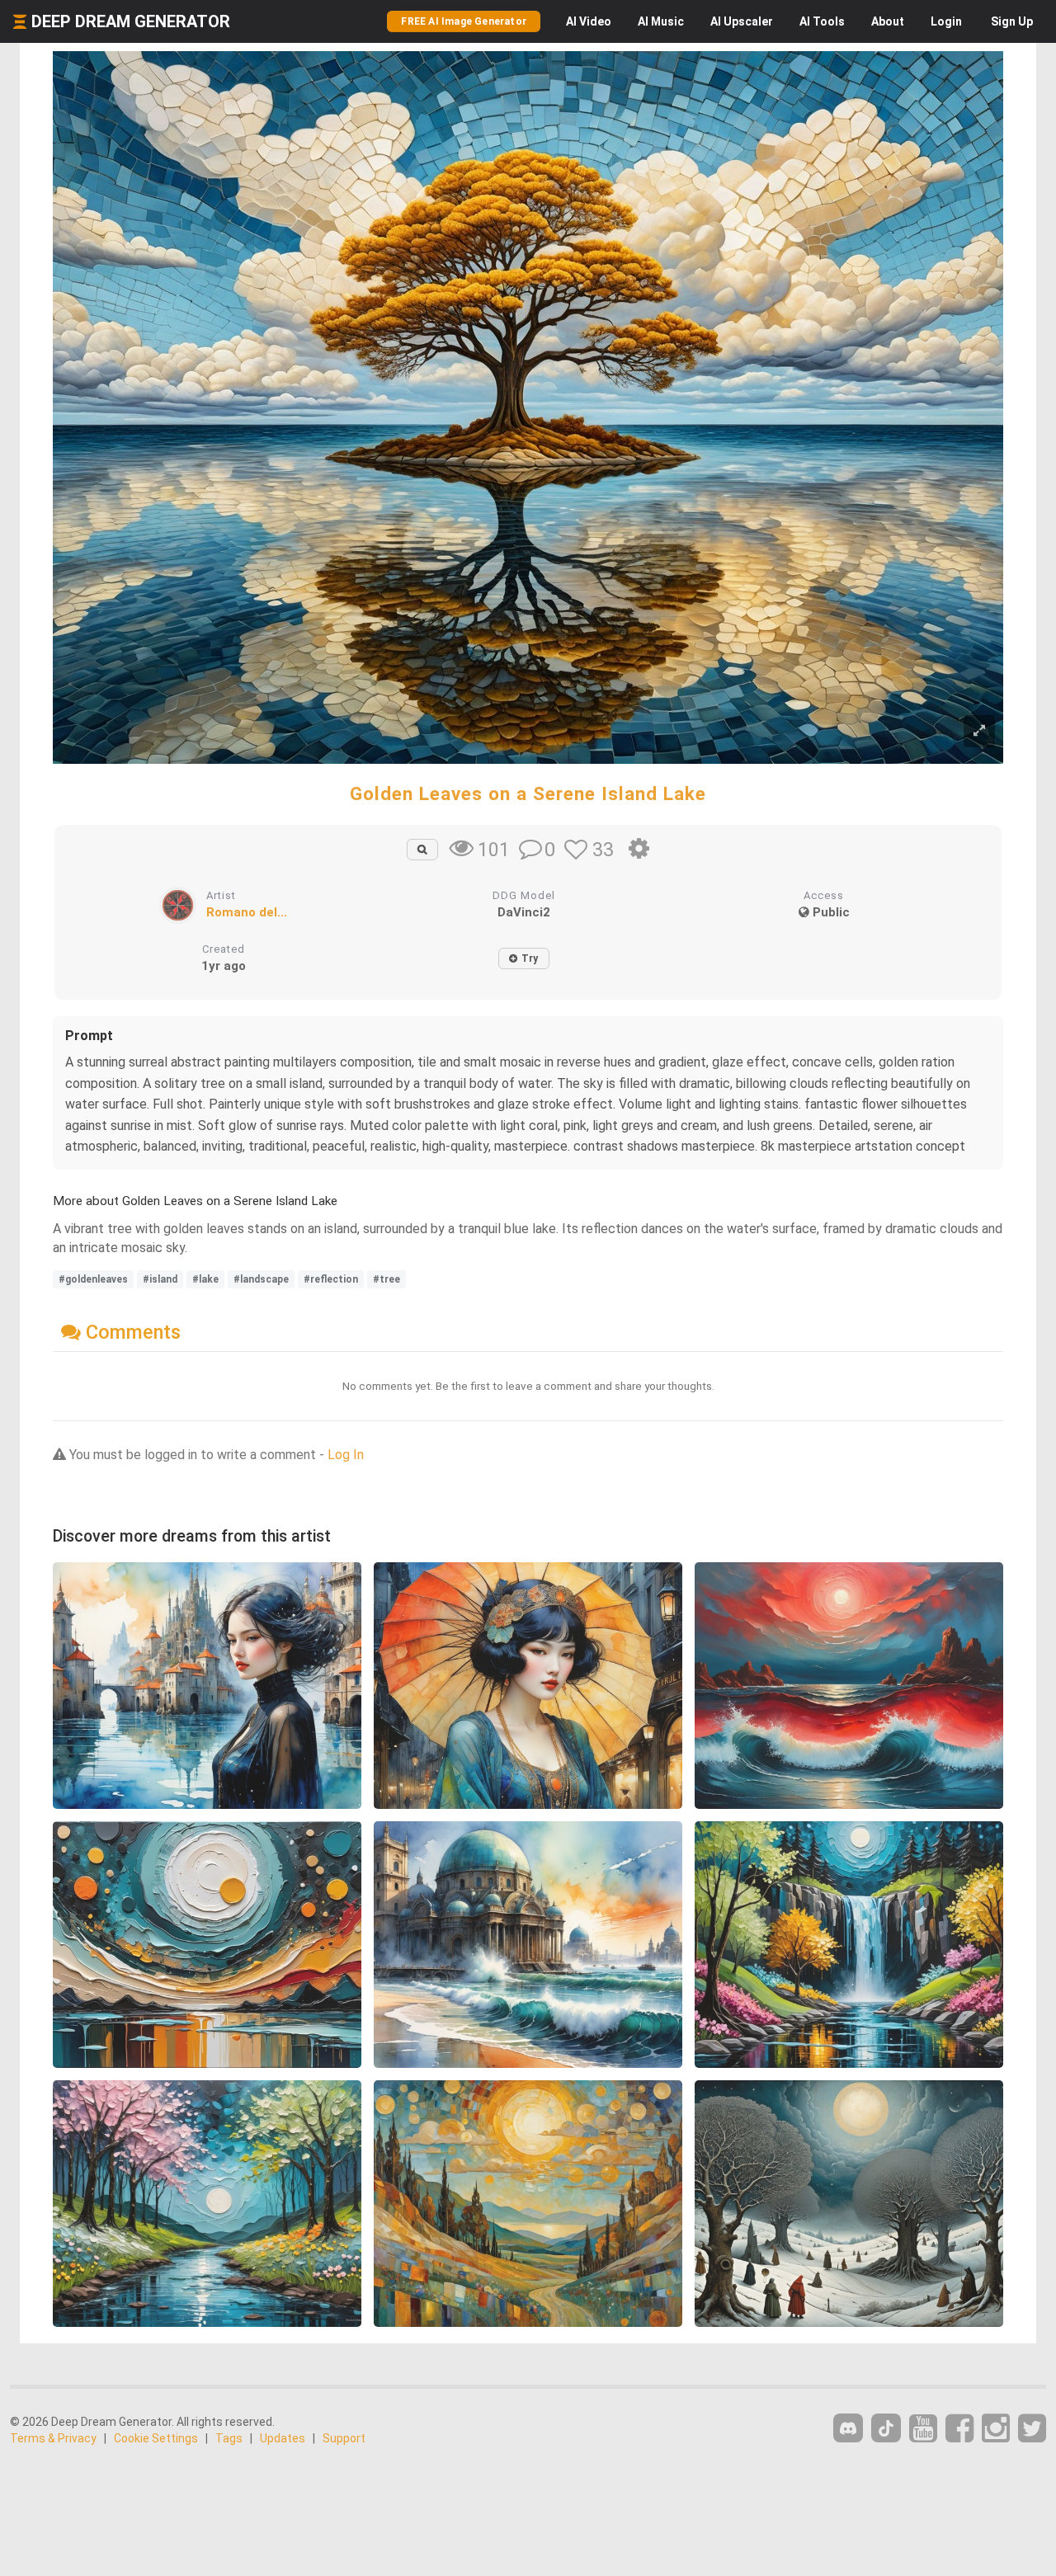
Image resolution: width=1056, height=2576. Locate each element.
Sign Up (1012, 21)
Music (661, 21)
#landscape (261, 1279)
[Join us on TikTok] (886, 2428)
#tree (387, 1279)
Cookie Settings (156, 2438)
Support (344, 2438)
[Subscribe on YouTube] (923, 2429)
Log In (346, 1455)
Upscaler (742, 21)
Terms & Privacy (53, 2438)
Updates (283, 2438)
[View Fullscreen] (979, 731)
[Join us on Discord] (848, 2428)
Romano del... (247, 912)
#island (160, 1279)
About (888, 21)
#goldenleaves (93, 1279)
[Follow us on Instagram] (996, 2429)
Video (589, 21)
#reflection (331, 1279)
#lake (205, 1279)
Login (946, 21)
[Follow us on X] (1032, 2429)
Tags (229, 2438)
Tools (822, 21)
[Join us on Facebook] (959, 2429)
